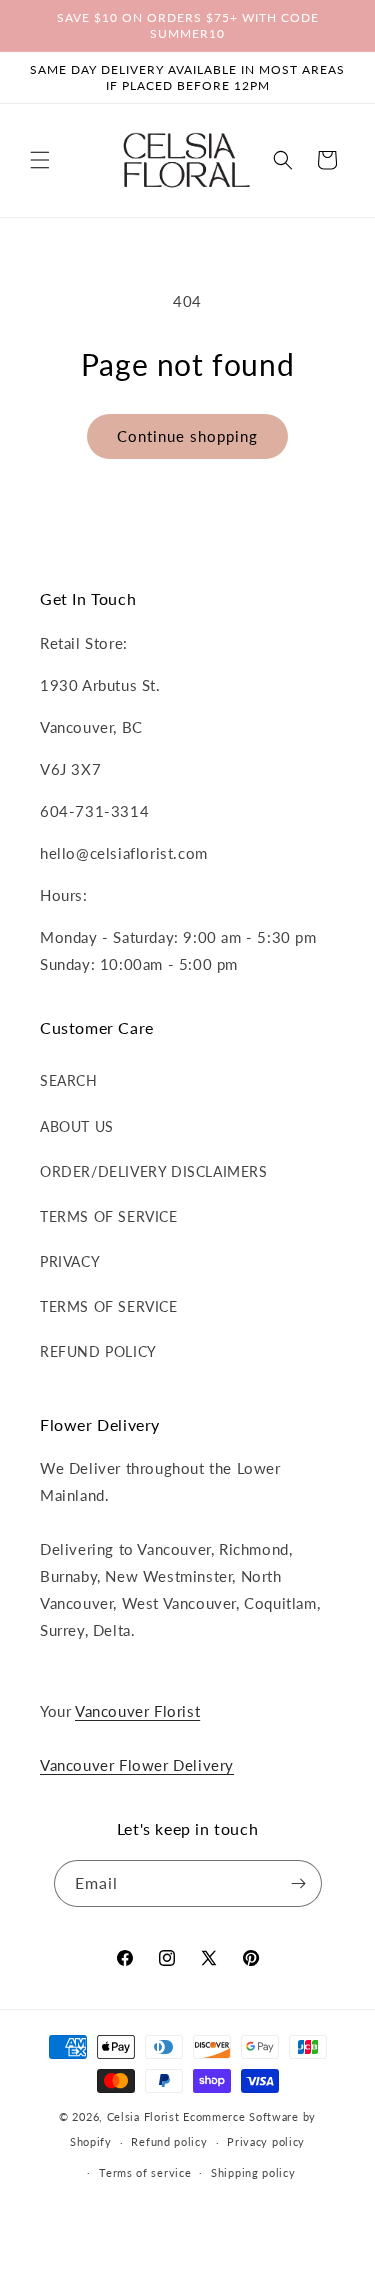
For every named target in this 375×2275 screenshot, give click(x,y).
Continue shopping (187, 436)
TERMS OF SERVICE (109, 1216)
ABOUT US (77, 1126)
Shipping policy (253, 2172)
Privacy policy (266, 2141)
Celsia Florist (143, 2116)
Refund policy (169, 2141)
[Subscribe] (299, 1883)
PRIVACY (70, 1261)
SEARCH (69, 1080)
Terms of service (145, 2172)
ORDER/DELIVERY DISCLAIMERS (154, 1171)
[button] (40, 160)
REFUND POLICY (98, 1351)
